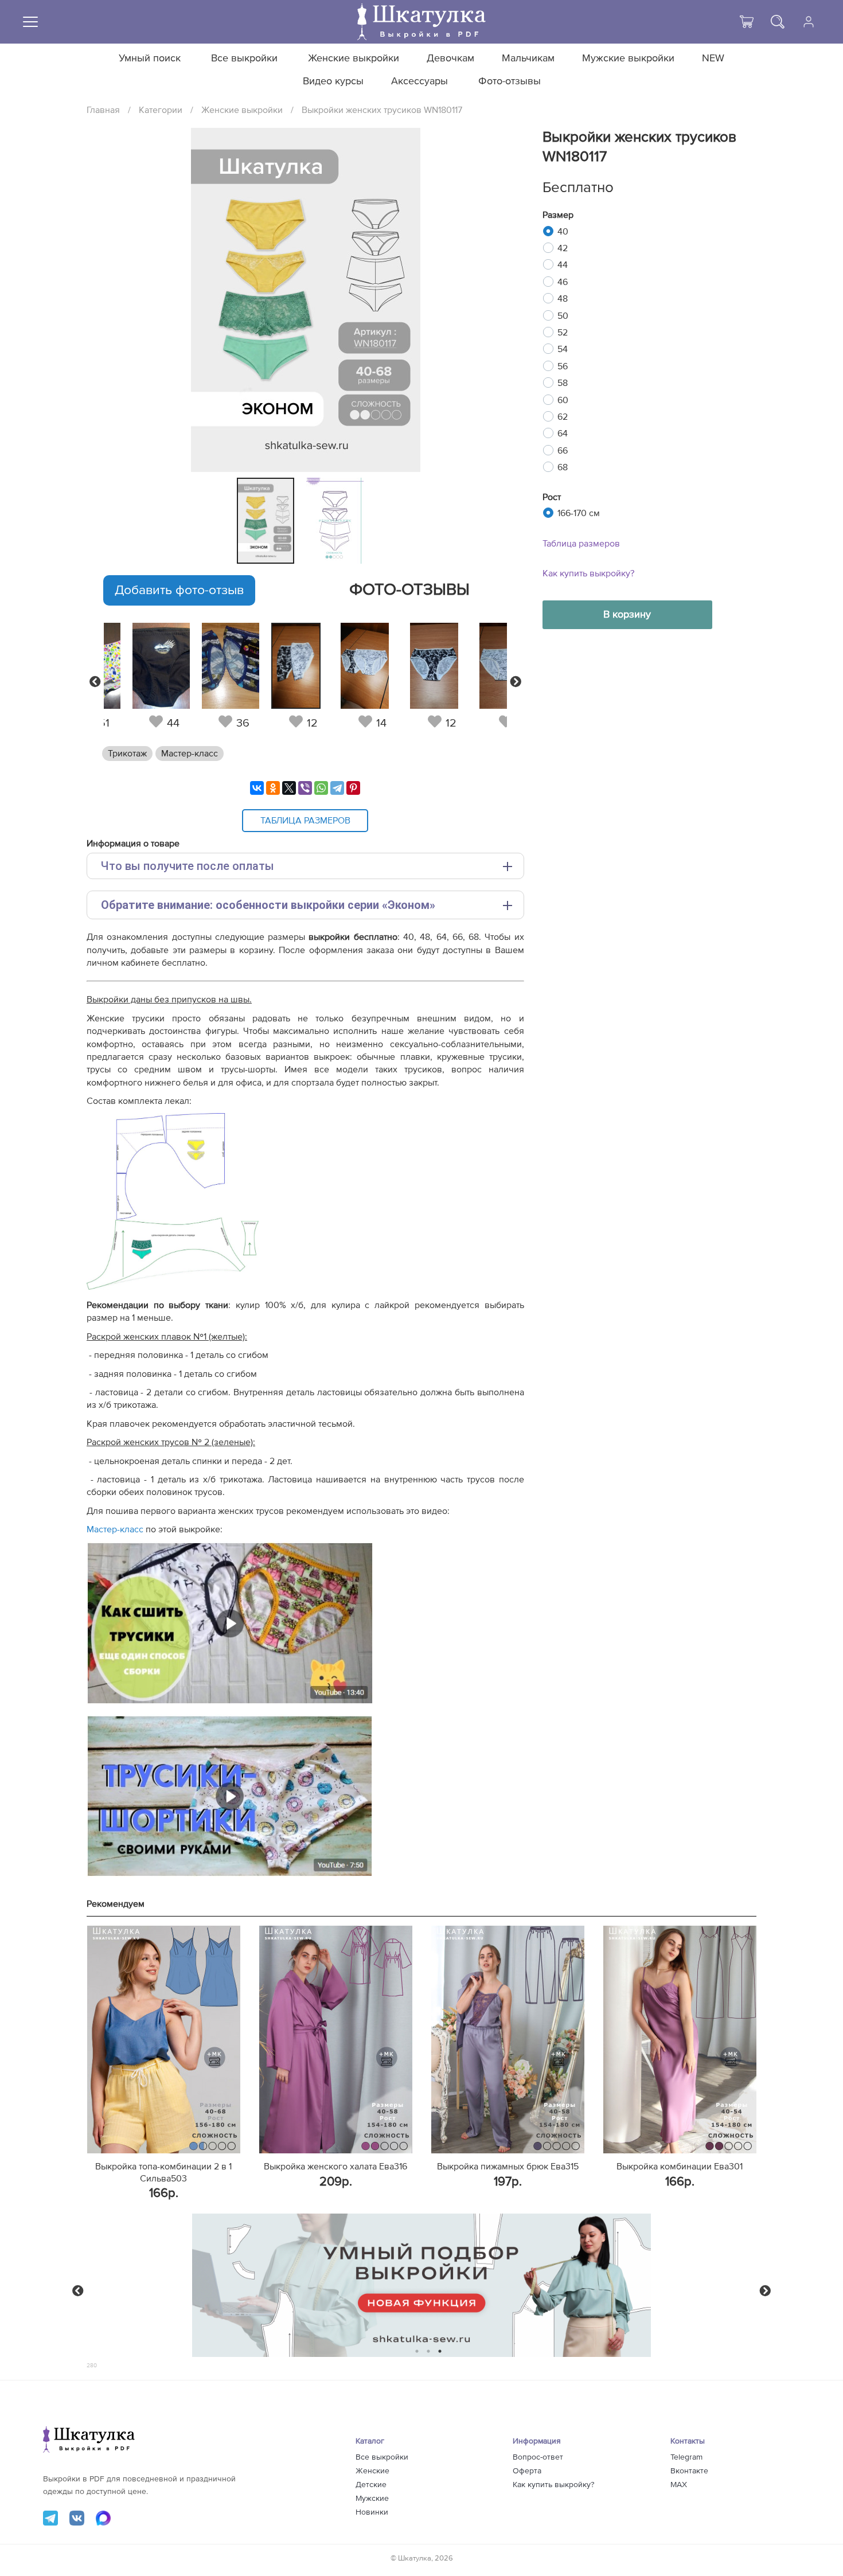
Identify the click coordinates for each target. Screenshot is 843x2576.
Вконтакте (689, 2471)
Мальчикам (528, 58)
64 (563, 434)
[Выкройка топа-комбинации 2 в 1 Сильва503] (164, 2040)
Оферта (527, 2471)
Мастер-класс (190, 754)
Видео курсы (333, 81)
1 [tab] (417, 2351)
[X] (289, 788)
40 (563, 232)
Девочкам (450, 58)
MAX (679, 2485)
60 (563, 400)
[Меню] (30, 22)
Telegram (686, 2457)
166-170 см (579, 513)
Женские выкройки (354, 58)
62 (563, 417)
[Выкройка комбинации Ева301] (680, 2040)
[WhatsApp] (321, 788)
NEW (713, 58)
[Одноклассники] (273, 788)
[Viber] (305, 788)
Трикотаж (127, 754)
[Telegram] (337, 788)
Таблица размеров (581, 544)
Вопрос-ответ (538, 2457)
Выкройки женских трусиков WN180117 (382, 110)
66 (563, 451)
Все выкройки (244, 58)
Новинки (372, 2512)
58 (563, 383)
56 (563, 366)
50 (563, 316)
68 (563, 467)
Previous (95, 682)
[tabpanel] (269, 521)
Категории (161, 110)
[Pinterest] (353, 788)
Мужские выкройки (628, 58)
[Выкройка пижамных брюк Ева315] (508, 2040)
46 (563, 282)
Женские (372, 2471)
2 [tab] (429, 2351)
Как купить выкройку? (588, 573)
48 (563, 299)
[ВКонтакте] (257, 788)
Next (516, 682)
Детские (371, 2485)
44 (563, 265)
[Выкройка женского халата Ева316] (336, 2040)
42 (563, 248)
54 (563, 349)
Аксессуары (419, 81)
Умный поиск (150, 58)
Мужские (372, 2499)
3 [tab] (440, 2351)
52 (563, 333)
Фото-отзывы (510, 81)
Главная (103, 110)
